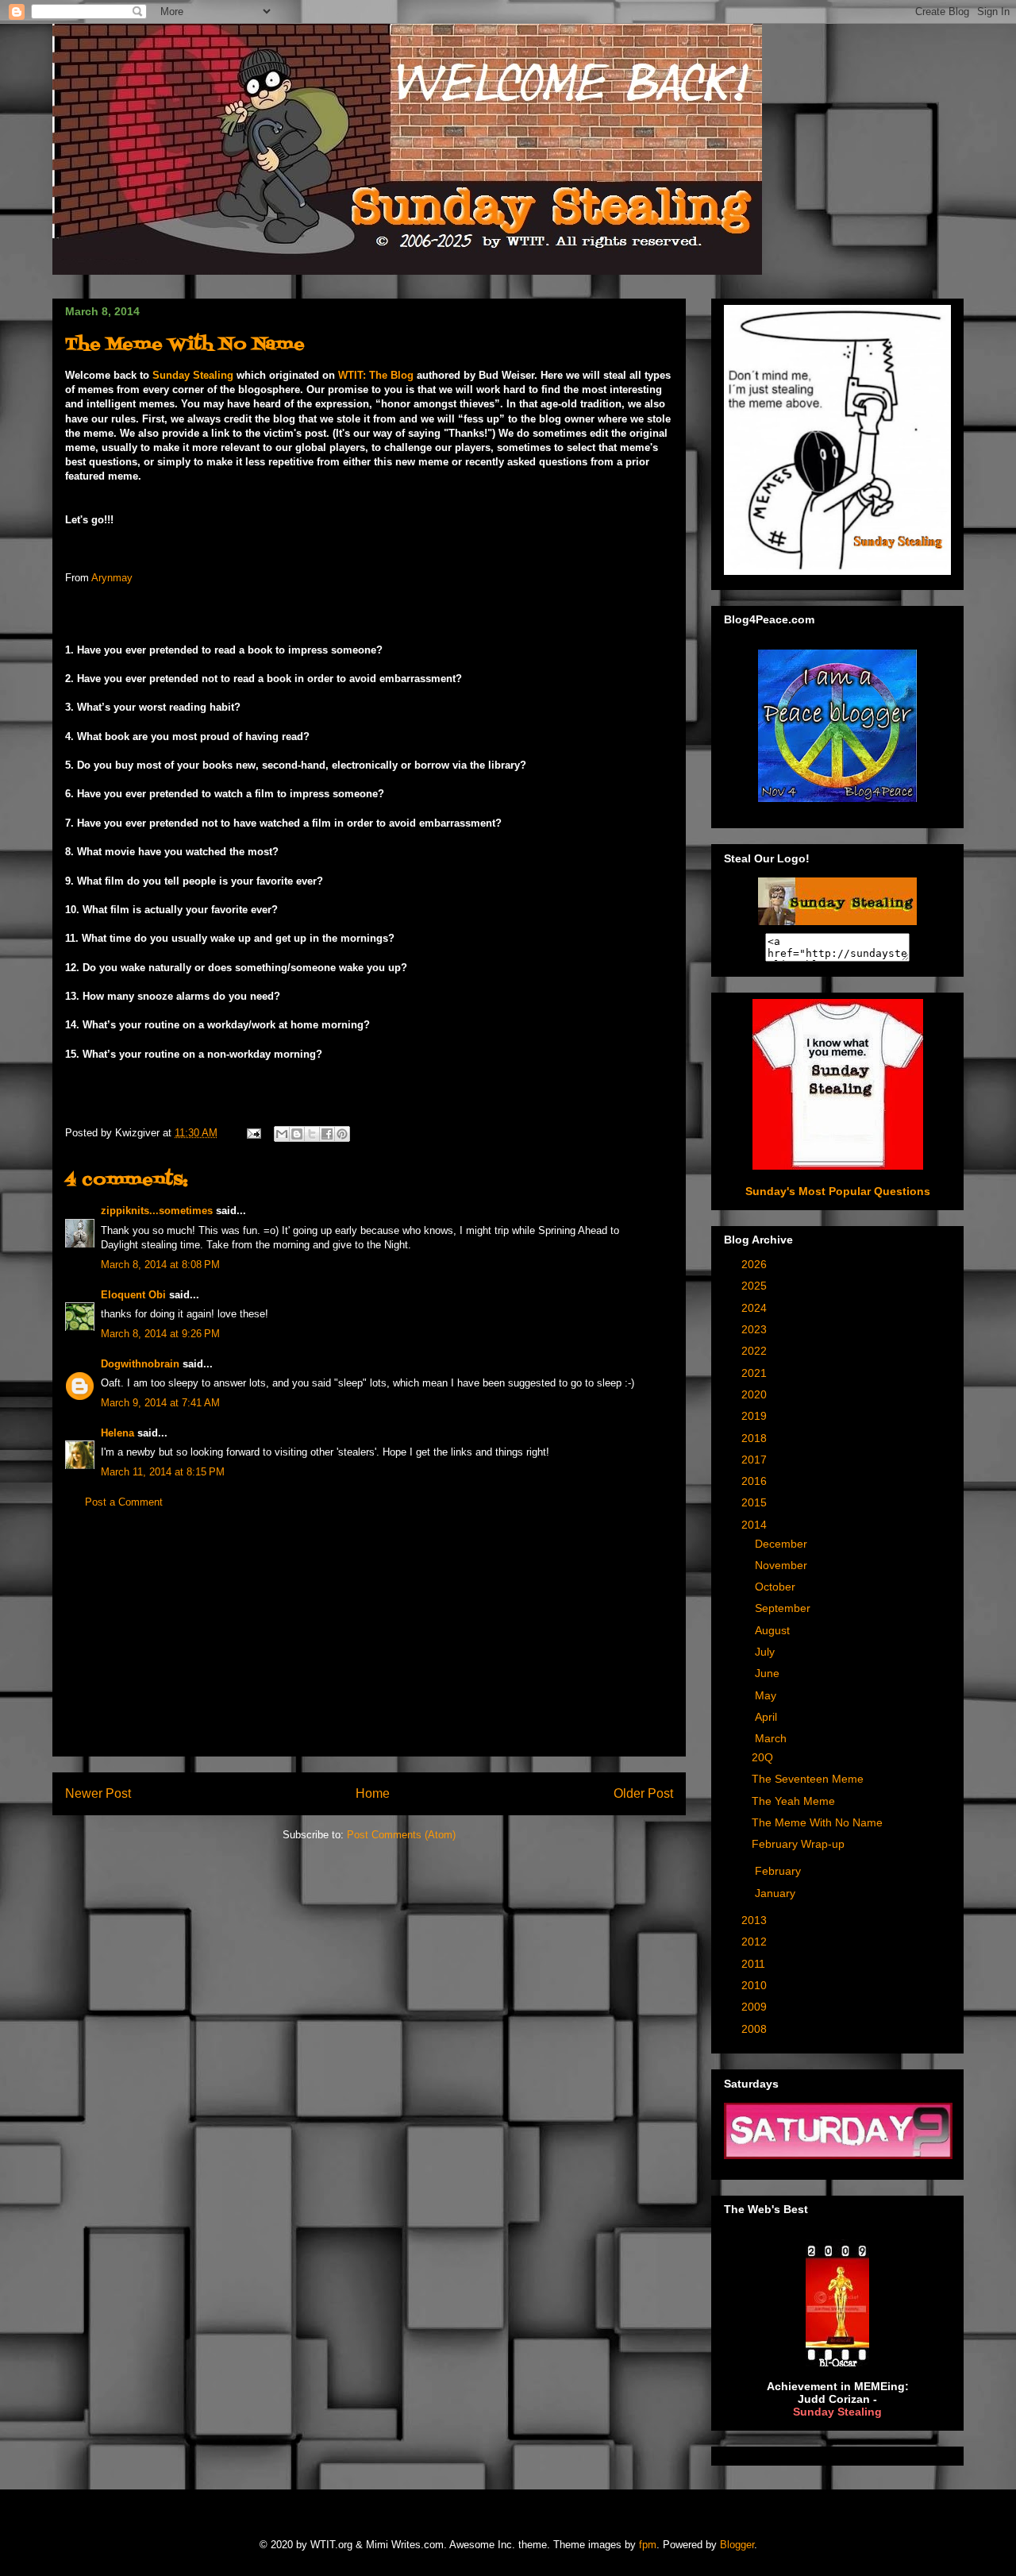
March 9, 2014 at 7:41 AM (160, 1403)
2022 (756, 1351)
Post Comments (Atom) (401, 1835)
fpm (648, 2545)
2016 (756, 1481)
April (768, 1717)
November (783, 1565)
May (767, 1695)
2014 (756, 1525)
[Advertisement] (369, 1645)
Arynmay (112, 578)
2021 (756, 1373)
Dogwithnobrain (140, 1364)
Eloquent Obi (133, 1295)
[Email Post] (253, 1133)
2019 (756, 1416)
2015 (756, 1502)
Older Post (643, 1793)
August (774, 1630)
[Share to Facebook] (327, 1134)
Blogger (737, 2545)
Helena (117, 1433)
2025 (756, 1286)
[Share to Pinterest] (342, 1134)
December (783, 1544)
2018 (756, 1438)
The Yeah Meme (793, 1801)
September (784, 1608)
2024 (756, 1308)
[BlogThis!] (297, 1134)
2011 (755, 1964)
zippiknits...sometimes (157, 1211)
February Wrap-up (798, 1844)
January (777, 1893)
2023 (756, 1329)
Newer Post (98, 1793)
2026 (756, 1264)
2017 (756, 1460)
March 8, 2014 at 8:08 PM (160, 1265)
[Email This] (282, 1134)
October (777, 1587)
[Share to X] (312, 1134)
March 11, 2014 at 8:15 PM (163, 1472)
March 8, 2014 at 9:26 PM (160, 1334)
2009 (756, 2007)
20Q (762, 1757)
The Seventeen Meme (808, 1779)
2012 (756, 1942)
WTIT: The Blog (376, 375)
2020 (756, 1394)
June (769, 1673)
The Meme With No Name (817, 1822)
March (772, 1738)
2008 (756, 2029)
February (779, 1871)
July (766, 1652)
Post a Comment (124, 1502)
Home (373, 1793)
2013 (756, 1920)
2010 (756, 1985)
